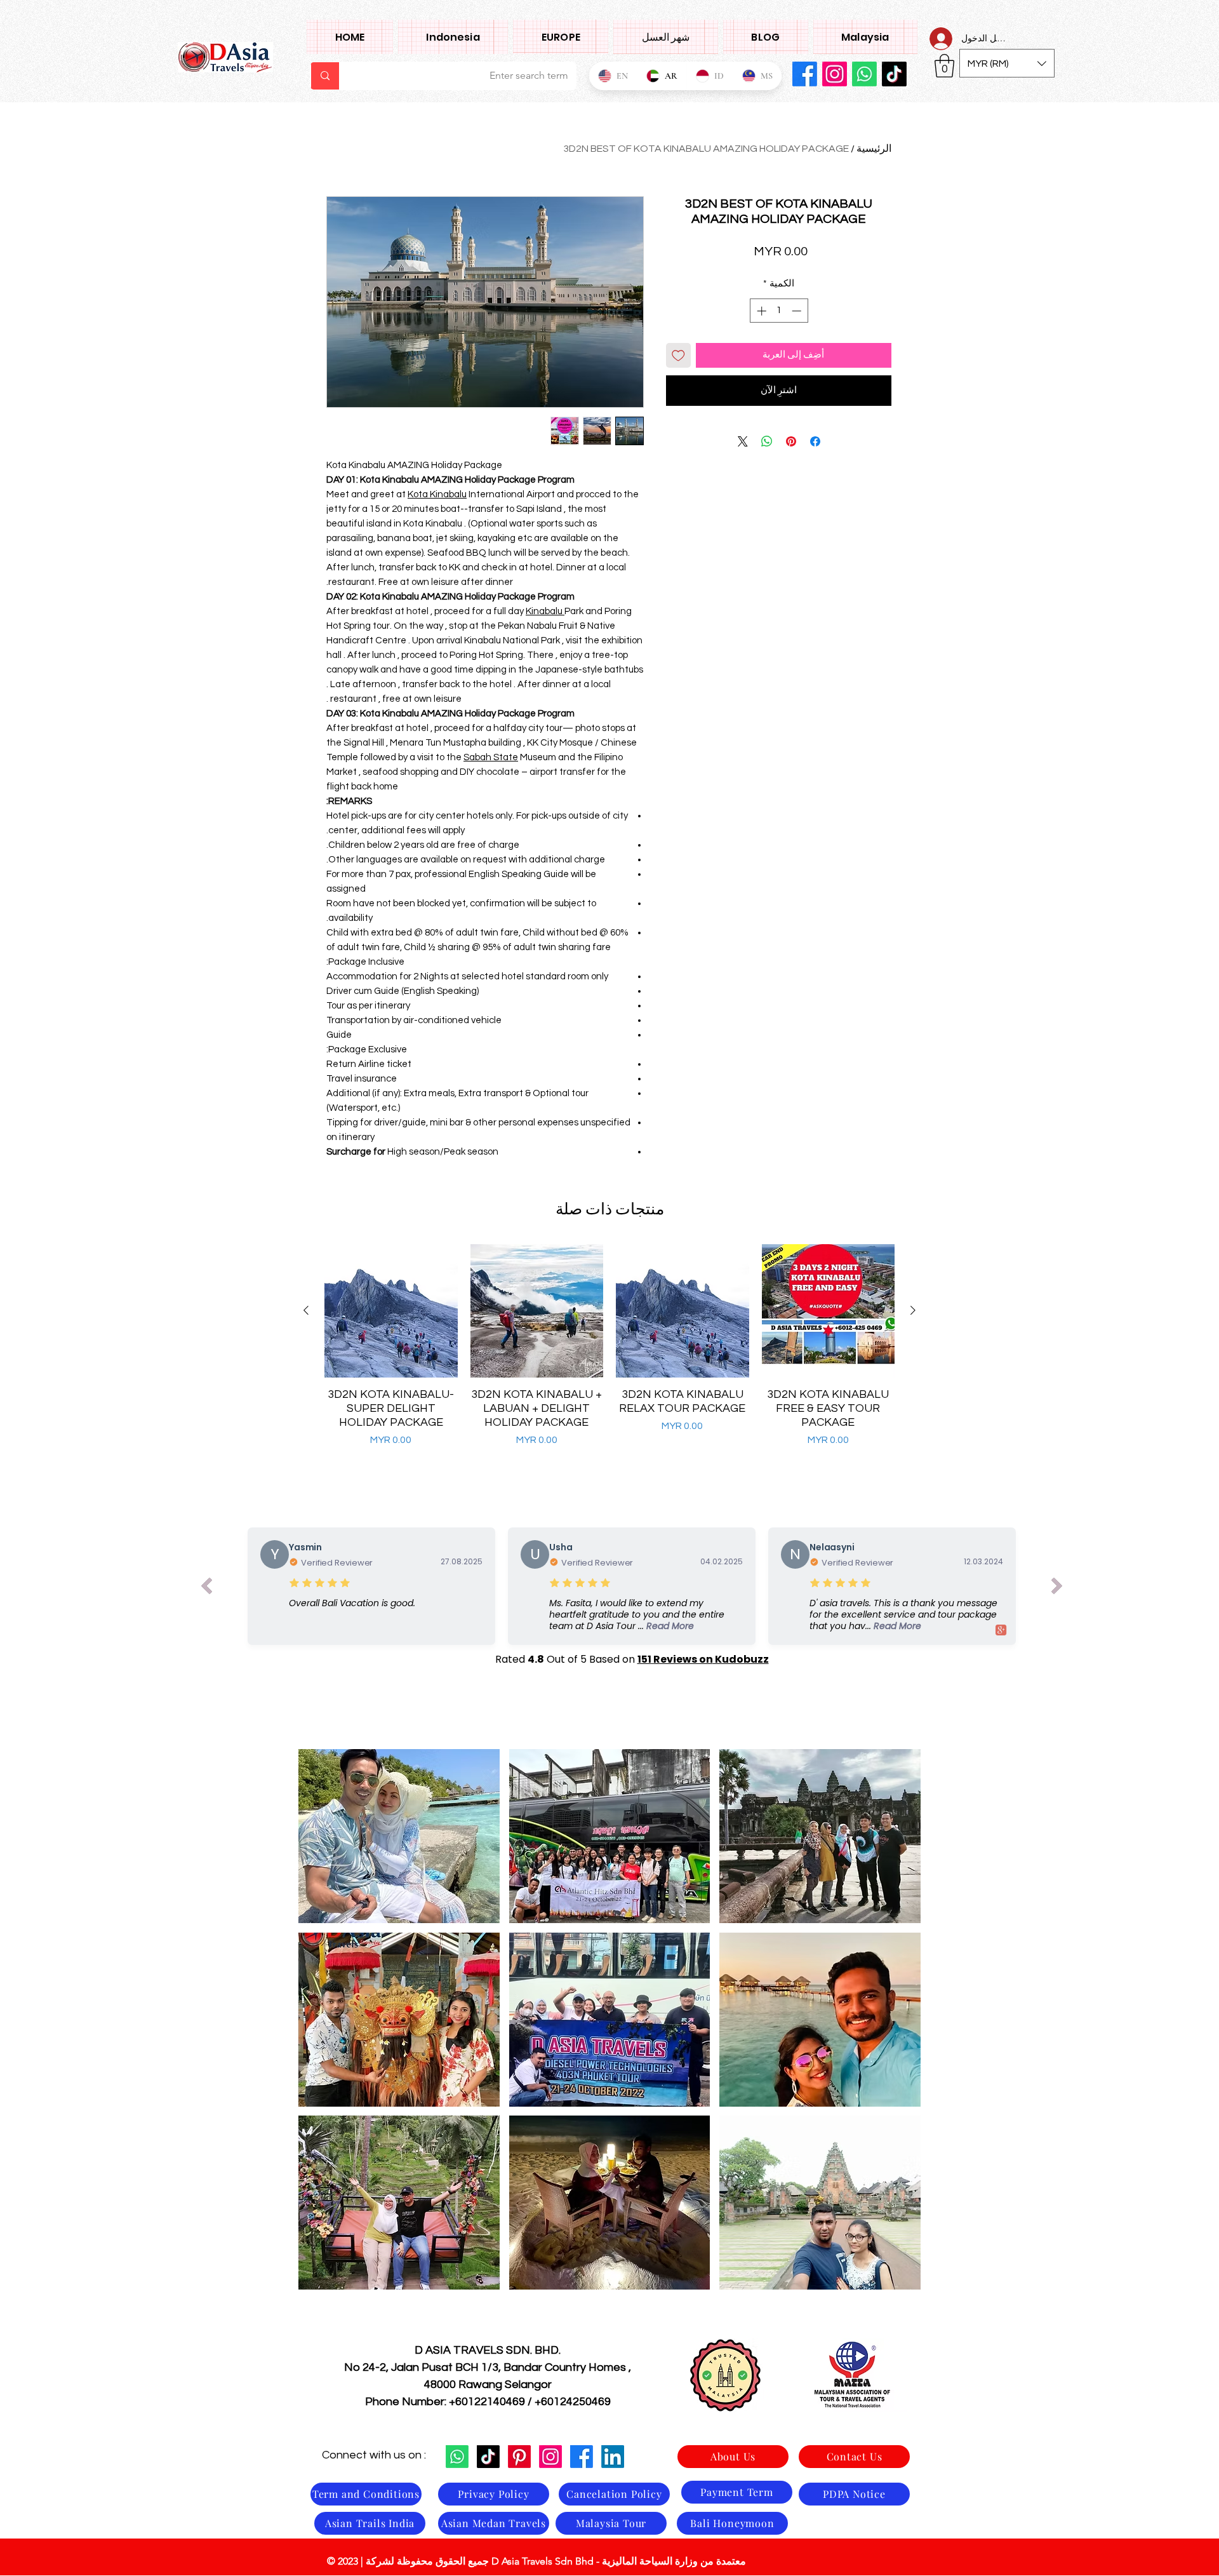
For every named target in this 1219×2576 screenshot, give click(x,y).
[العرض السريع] (829, 1311)
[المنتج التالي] (306, 1310)
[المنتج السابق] (913, 1310)
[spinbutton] (779, 311)
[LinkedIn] (613, 2457)
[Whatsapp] (864, 74)
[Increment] (760, 311)
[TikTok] (894, 74)
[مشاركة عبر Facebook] (815, 441)
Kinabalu (545, 611)
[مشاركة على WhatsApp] (767, 441)
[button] (865, 37)
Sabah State (491, 757)
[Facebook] (805, 74)
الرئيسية (874, 149)
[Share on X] (743, 441)
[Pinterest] (519, 2457)
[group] (609, 1353)
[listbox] (1007, 63)
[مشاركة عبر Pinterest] (791, 441)
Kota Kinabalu (437, 494)
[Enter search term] (325, 76)
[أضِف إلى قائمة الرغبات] (678, 355)
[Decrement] (798, 311)
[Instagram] (835, 74)
